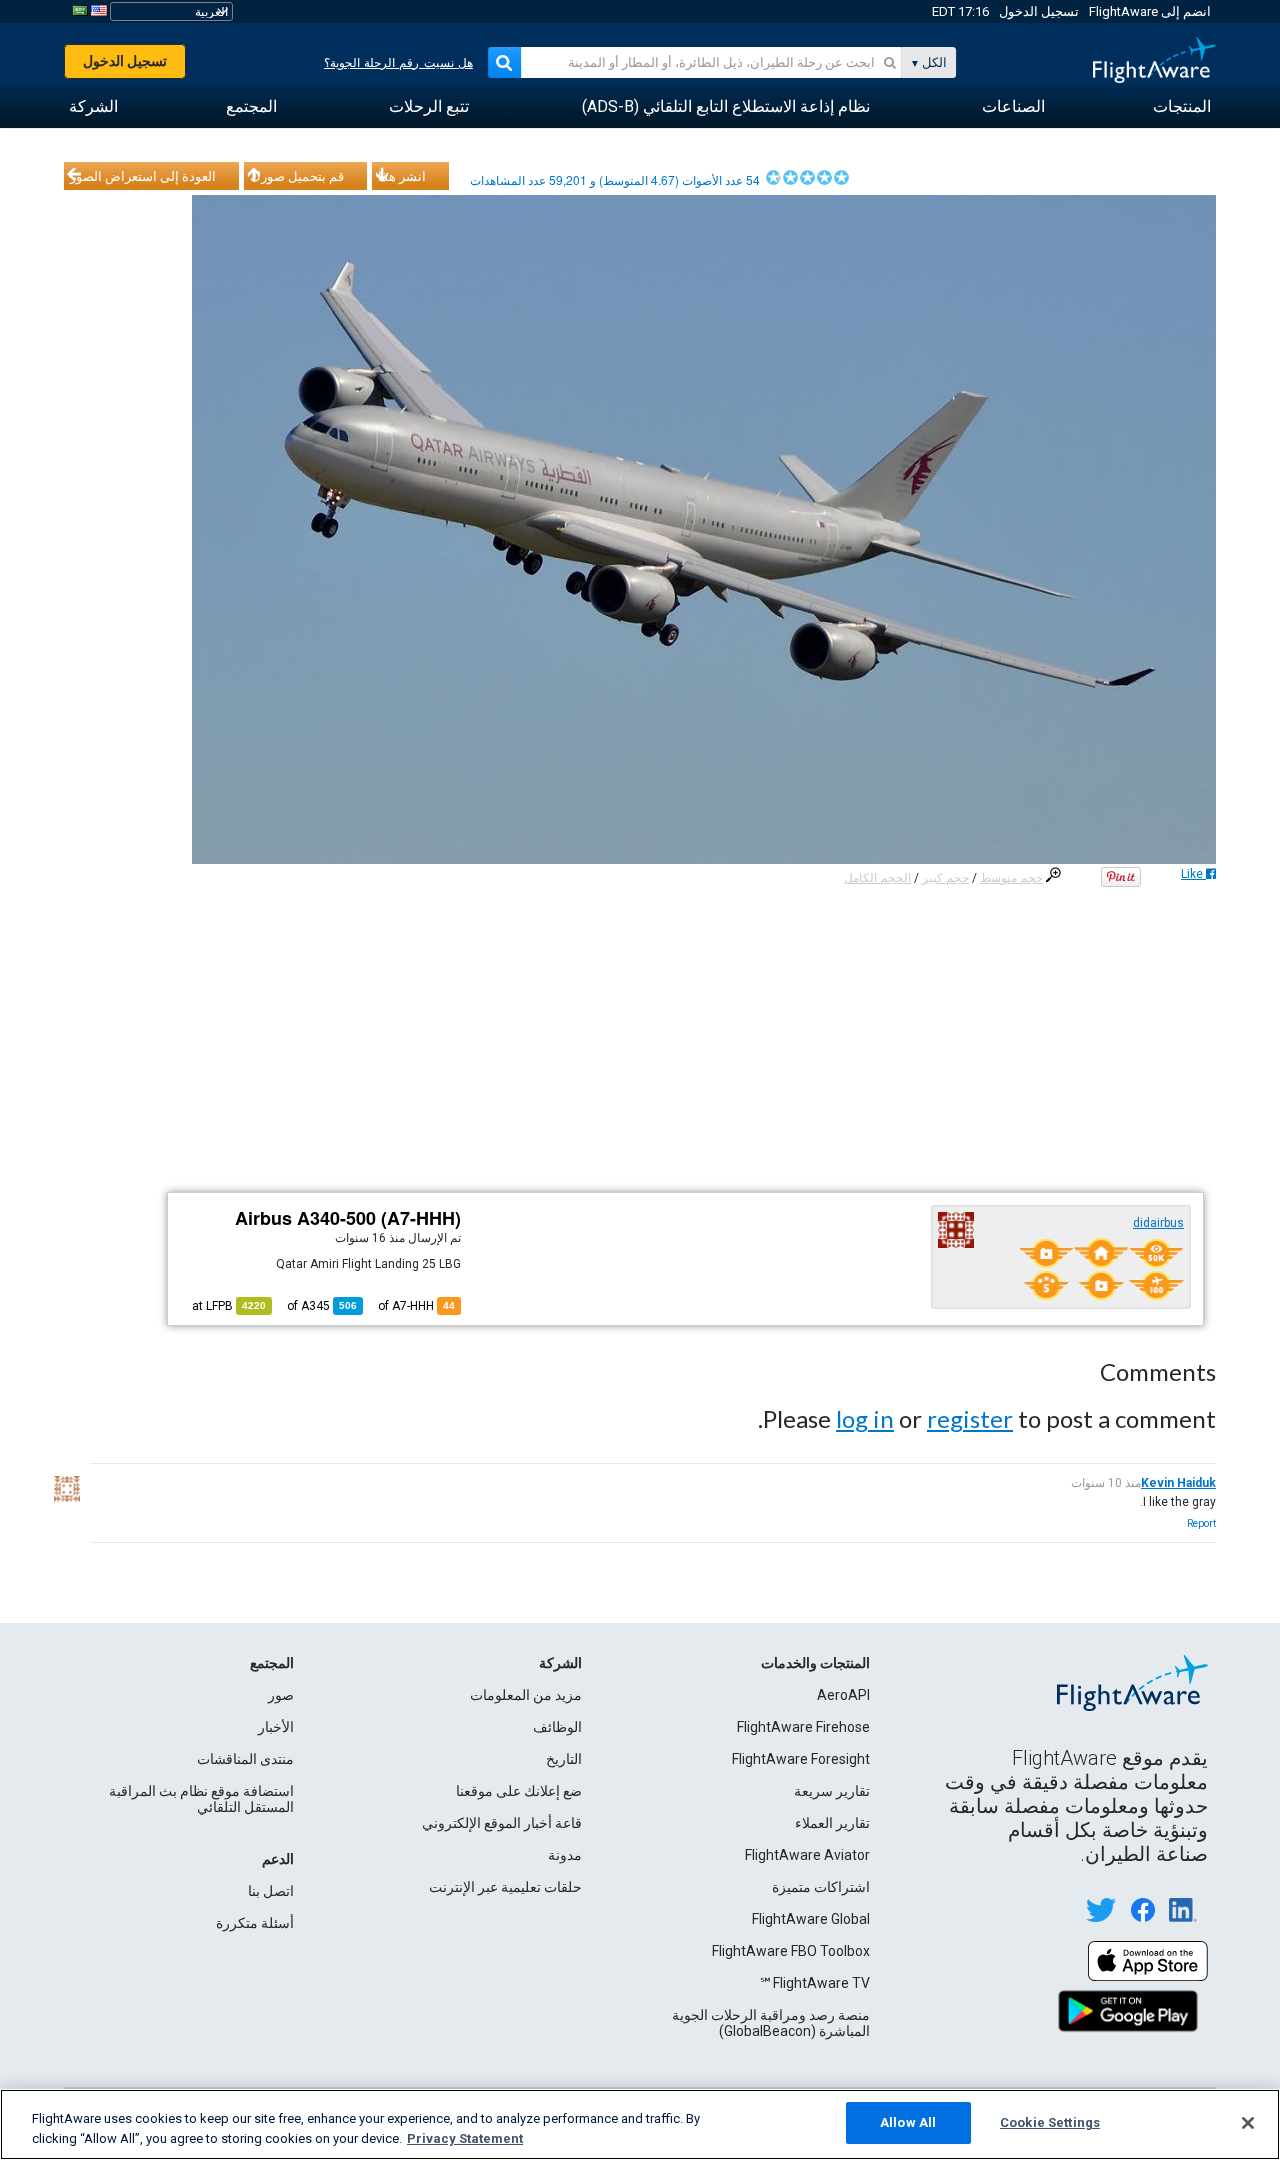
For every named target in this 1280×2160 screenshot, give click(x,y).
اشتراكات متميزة (821, 1887)
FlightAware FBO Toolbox (791, 1951)
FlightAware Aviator (807, 1855)
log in (865, 1418)
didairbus (1158, 1223)
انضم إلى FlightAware (1150, 11)
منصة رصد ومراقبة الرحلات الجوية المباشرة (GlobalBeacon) (771, 2023)
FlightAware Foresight (801, 1759)
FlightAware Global (811, 1919)
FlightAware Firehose (803, 1727)
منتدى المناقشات (245, 1759)
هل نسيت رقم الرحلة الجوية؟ (398, 63)
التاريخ (564, 1759)
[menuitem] (1182, 107)
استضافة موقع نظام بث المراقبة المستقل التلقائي (201, 1799)
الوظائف (557, 1727)
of (322, 1306)
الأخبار (276, 1727)
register (970, 1418)
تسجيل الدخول (1039, 11)
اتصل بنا (271, 1891)
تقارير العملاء (832, 1823)
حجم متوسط (1011, 878)
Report (1201, 1523)
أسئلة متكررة (255, 1923)
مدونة (565, 1855)
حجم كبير (945, 878)
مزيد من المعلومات (526, 1695)
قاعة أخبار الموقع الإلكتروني (502, 1823)
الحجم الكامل (877, 878)
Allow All (908, 2122)
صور (281, 1695)
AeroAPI (843, 1695)
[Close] (1248, 2123)
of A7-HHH (416, 1306)
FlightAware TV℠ (814, 1983)
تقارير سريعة (832, 1791)
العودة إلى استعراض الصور (143, 176)
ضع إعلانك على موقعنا (519, 1791)
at (229, 1306)
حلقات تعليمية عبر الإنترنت (505, 1887)
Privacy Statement (465, 2138)
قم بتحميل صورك (297, 176)
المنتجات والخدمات (815, 1663)
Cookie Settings (1050, 2122)
